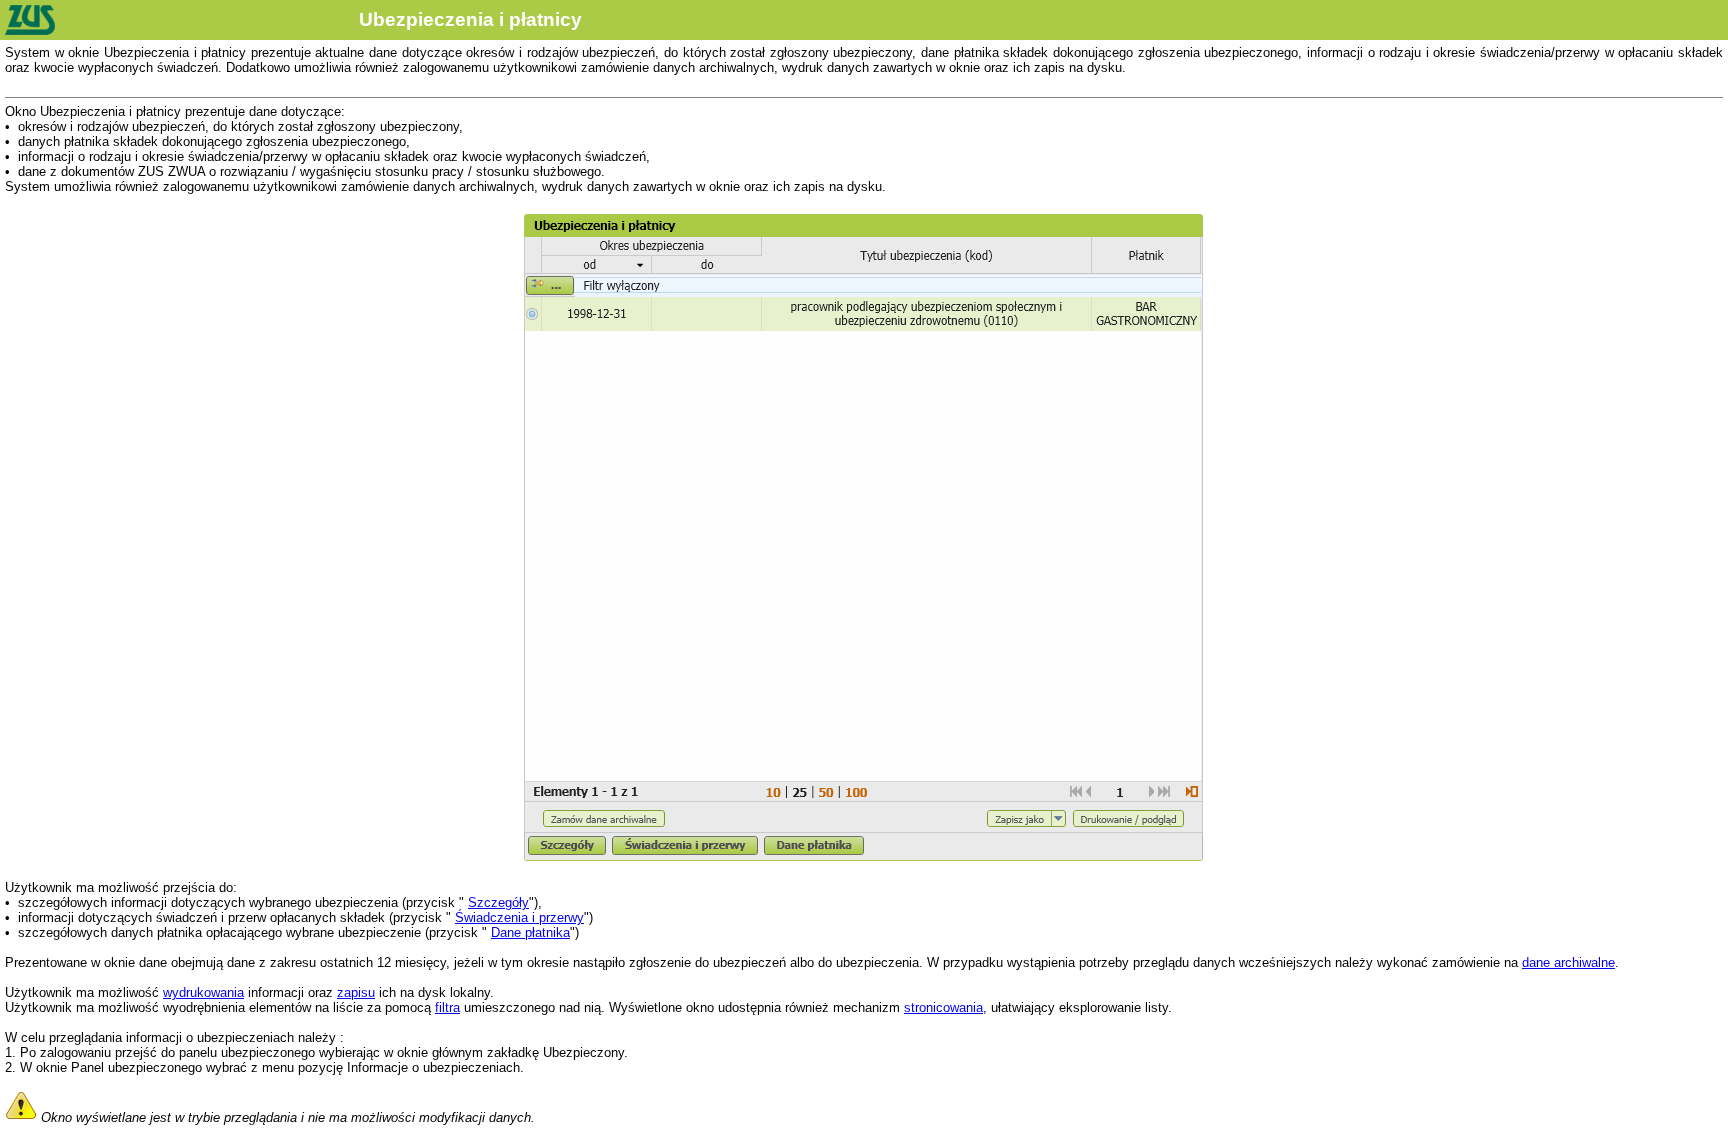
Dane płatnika (530, 932)
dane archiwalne (1568, 962)
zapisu (356, 992)
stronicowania (943, 1007)
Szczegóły (498, 902)
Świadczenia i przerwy (519, 917)
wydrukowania (203, 992)
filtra (447, 1007)
